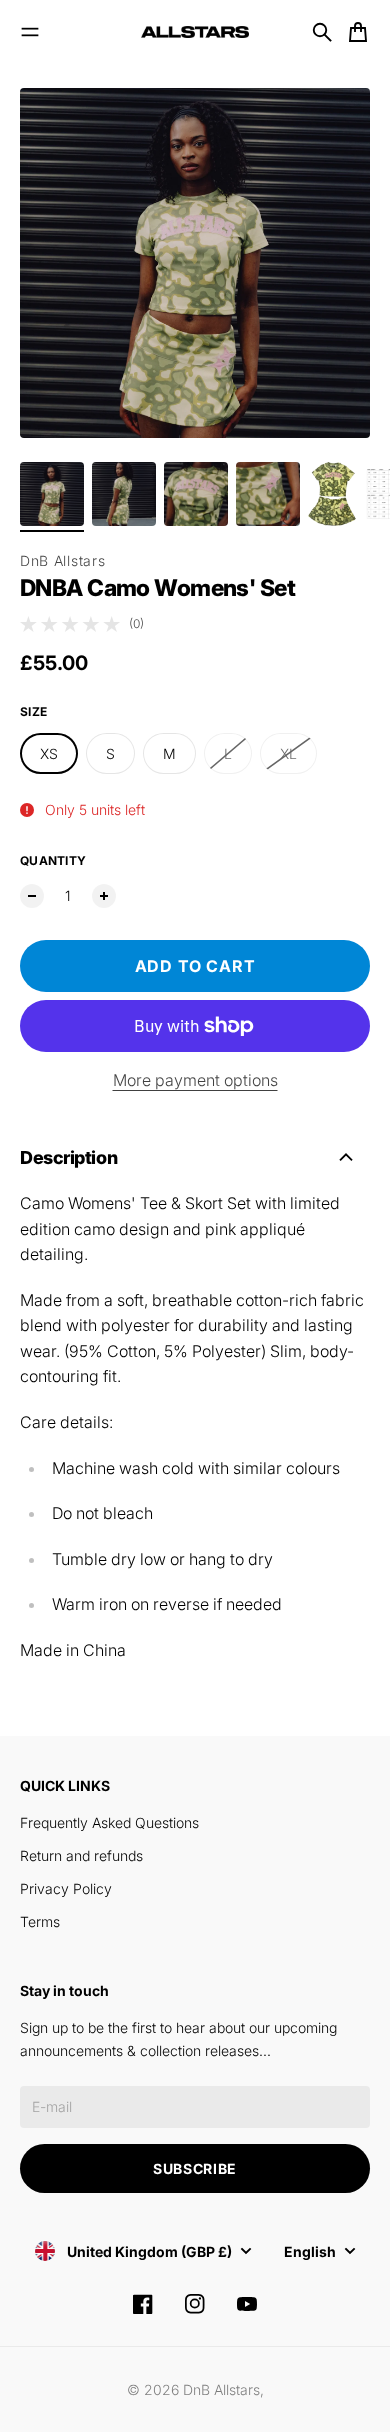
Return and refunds (81, 1855)
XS (49, 753)
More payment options (195, 1080)
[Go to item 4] (268, 494)
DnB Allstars (62, 560)
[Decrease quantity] (32, 896)
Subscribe (195, 2168)
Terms (40, 1921)
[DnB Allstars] (195, 32)
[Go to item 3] (196, 494)
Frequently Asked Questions (109, 1822)
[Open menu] (30, 32)
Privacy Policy (66, 1888)
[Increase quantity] (104, 896)
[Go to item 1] (52, 494)
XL (288, 753)
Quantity (53, 860)
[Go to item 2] (124, 494)
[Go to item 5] (332, 494)
